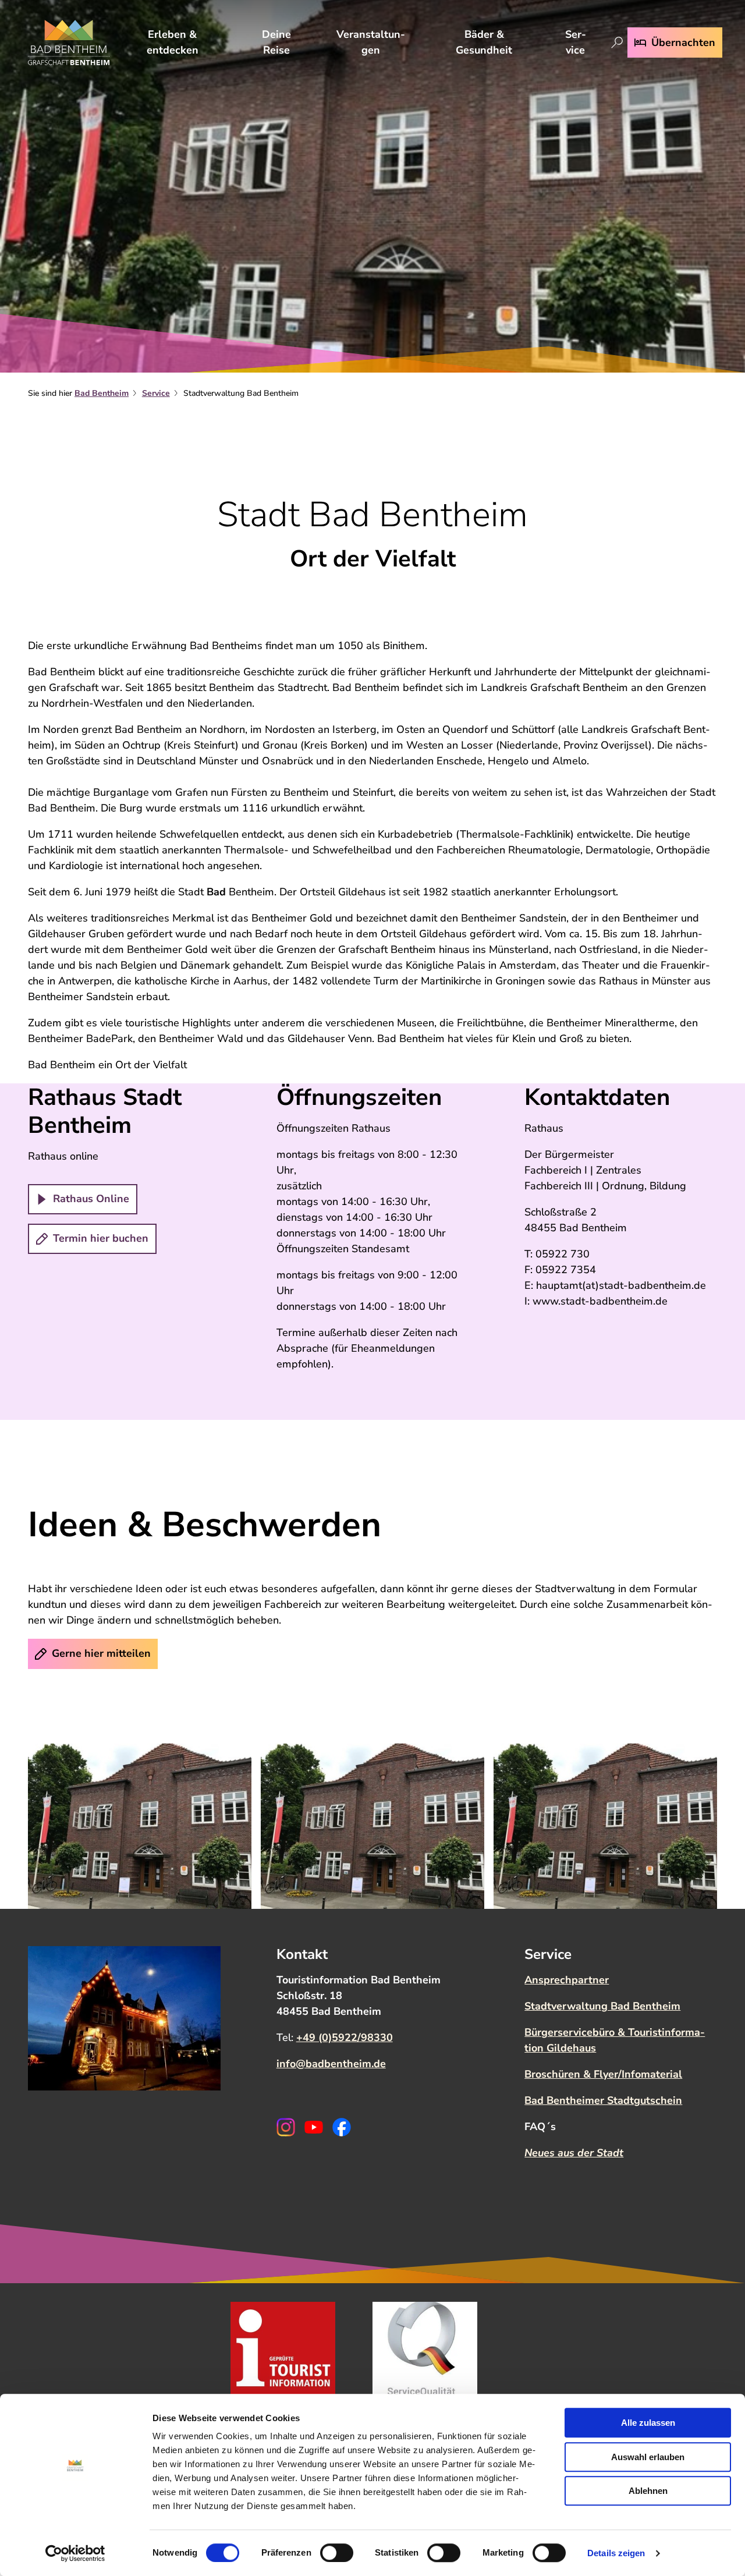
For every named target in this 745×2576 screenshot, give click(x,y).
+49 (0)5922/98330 (345, 2038)
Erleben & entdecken (173, 42)
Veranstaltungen (371, 42)
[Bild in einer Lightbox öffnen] (140, 1826)
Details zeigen (616, 2553)
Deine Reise (276, 42)
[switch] (337, 2553)
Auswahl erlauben (648, 2457)
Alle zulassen (648, 2423)
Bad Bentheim (102, 393)
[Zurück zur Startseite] (69, 42)
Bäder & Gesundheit (484, 42)
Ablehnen (648, 2491)
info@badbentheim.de (331, 2064)
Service (576, 42)
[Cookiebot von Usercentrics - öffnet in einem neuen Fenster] (75, 2553)
